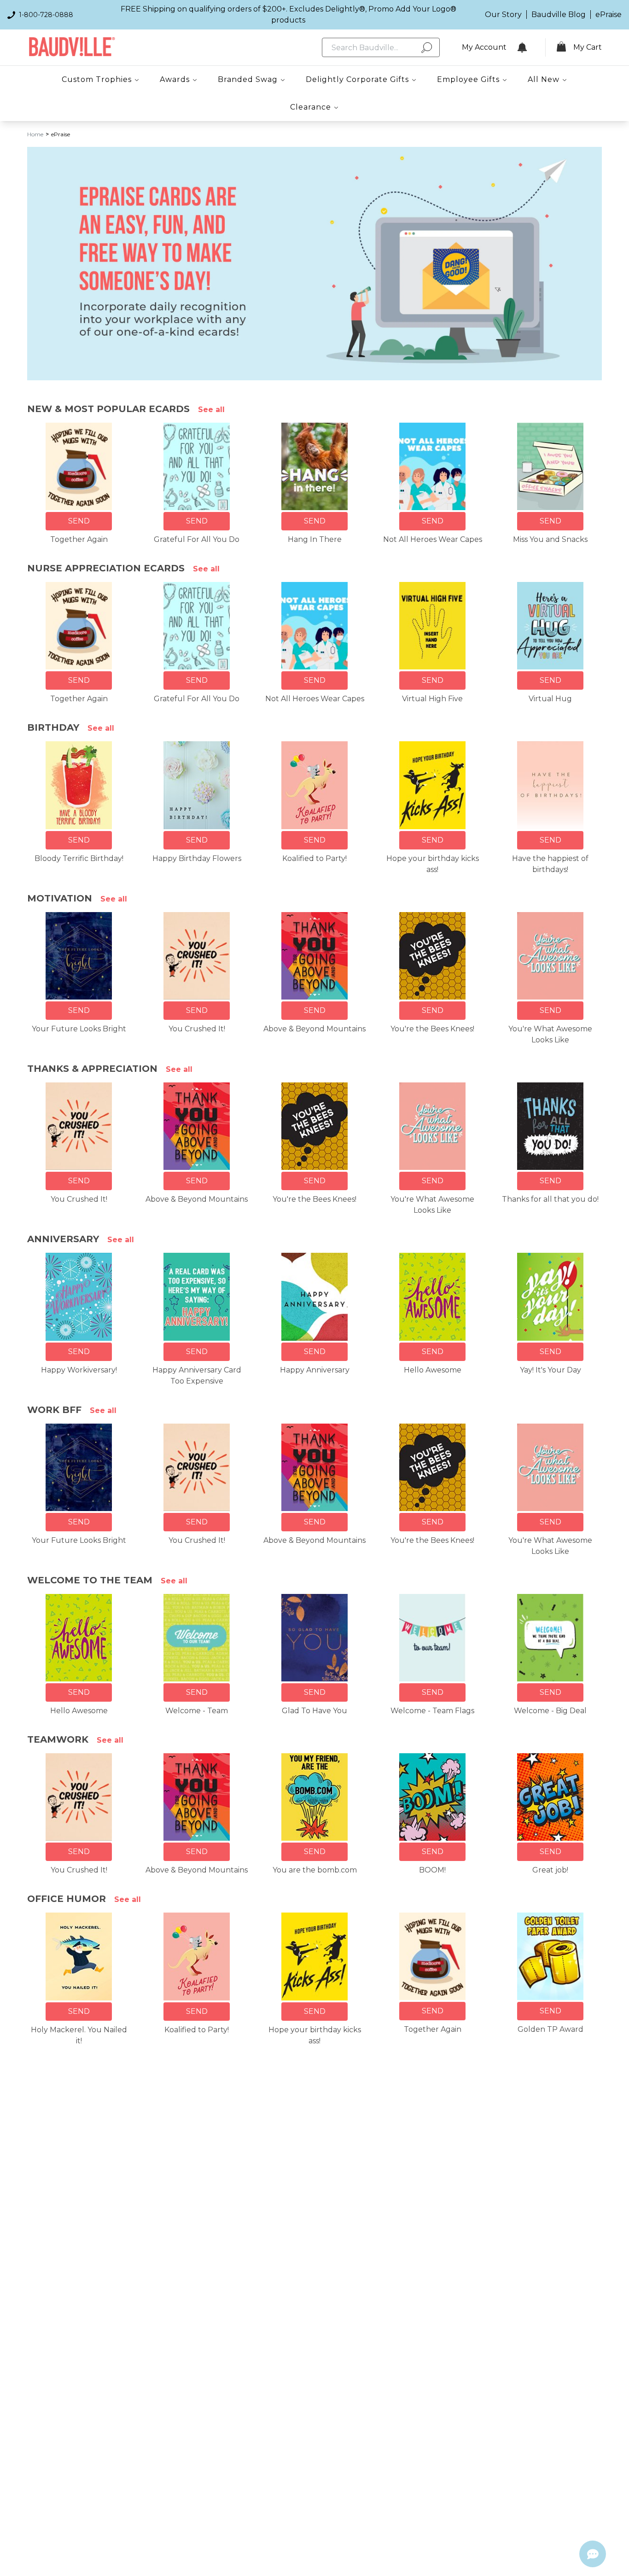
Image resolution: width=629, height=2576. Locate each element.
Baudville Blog (559, 15)
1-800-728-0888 (46, 15)
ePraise (609, 15)
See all (211, 410)
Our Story (503, 15)
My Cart (588, 47)
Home (35, 134)
